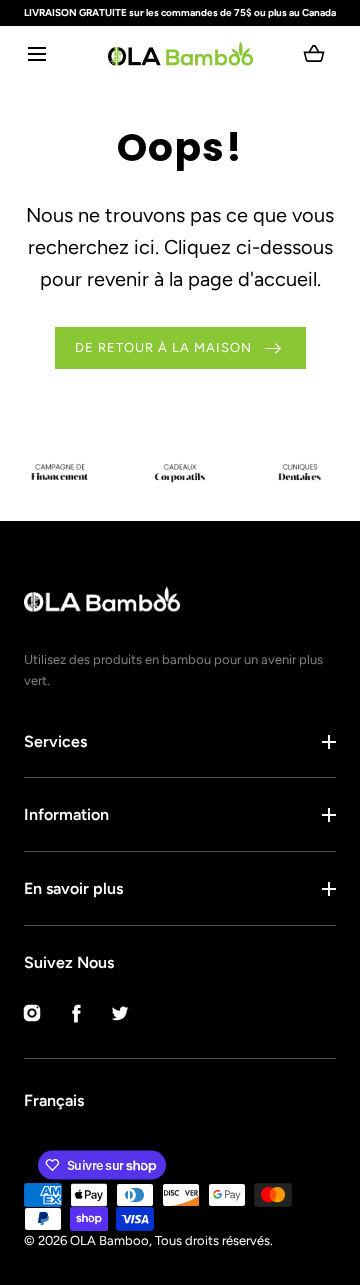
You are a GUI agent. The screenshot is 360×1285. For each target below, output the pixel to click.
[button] (36, 53)
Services (55, 741)
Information (66, 814)
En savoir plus (73, 888)
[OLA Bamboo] (180, 53)
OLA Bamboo (109, 1240)
